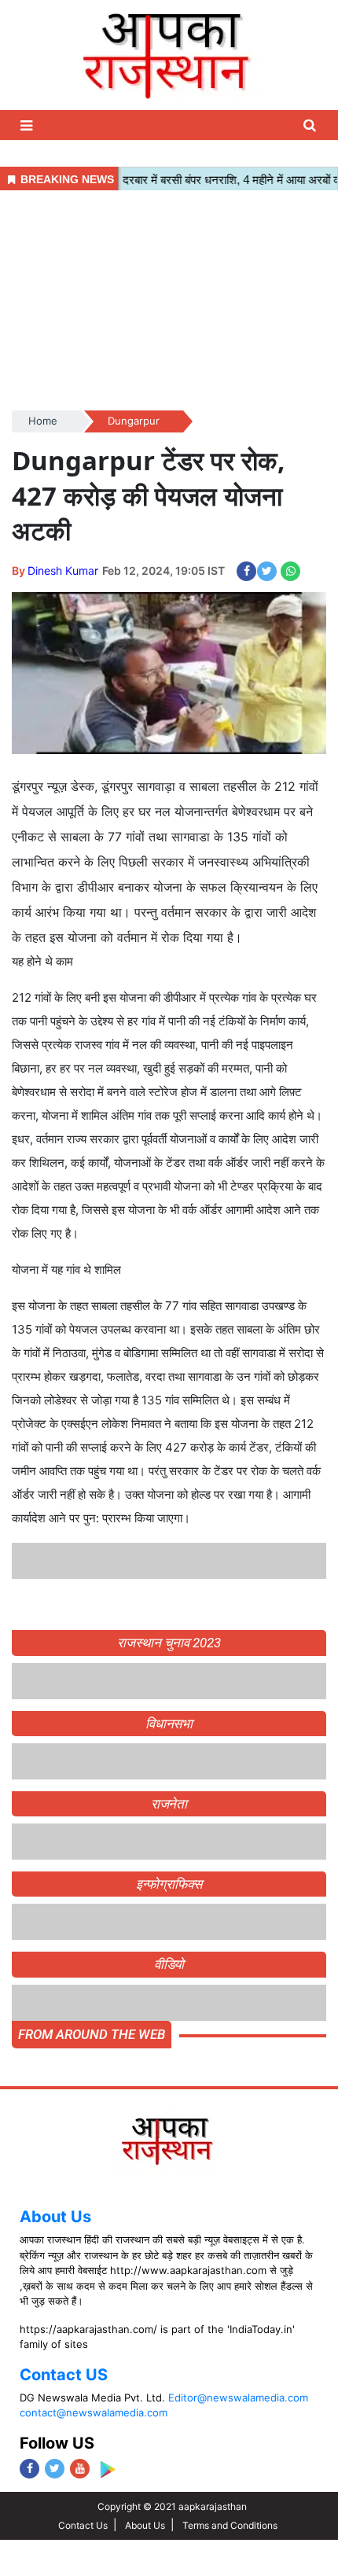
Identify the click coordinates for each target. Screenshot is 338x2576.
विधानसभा (169, 1724)
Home (43, 421)
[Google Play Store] (107, 2469)
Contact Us (83, 2525)
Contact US (64, 2375)
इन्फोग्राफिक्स (169, 1884)
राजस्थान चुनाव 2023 (169, 1643)
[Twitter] (55, 2469)
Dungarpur (134, 421)
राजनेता (169, 1804)
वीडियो (169, 1964)
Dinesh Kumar (63, 570)
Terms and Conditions (230, 2525)
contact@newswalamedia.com (94, 2412)
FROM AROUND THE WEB (92, 2034)
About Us (55, 2217)
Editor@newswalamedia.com (238, 2398)
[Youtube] (80, 2469)
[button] (28, 125)
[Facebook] (29, 2469)
